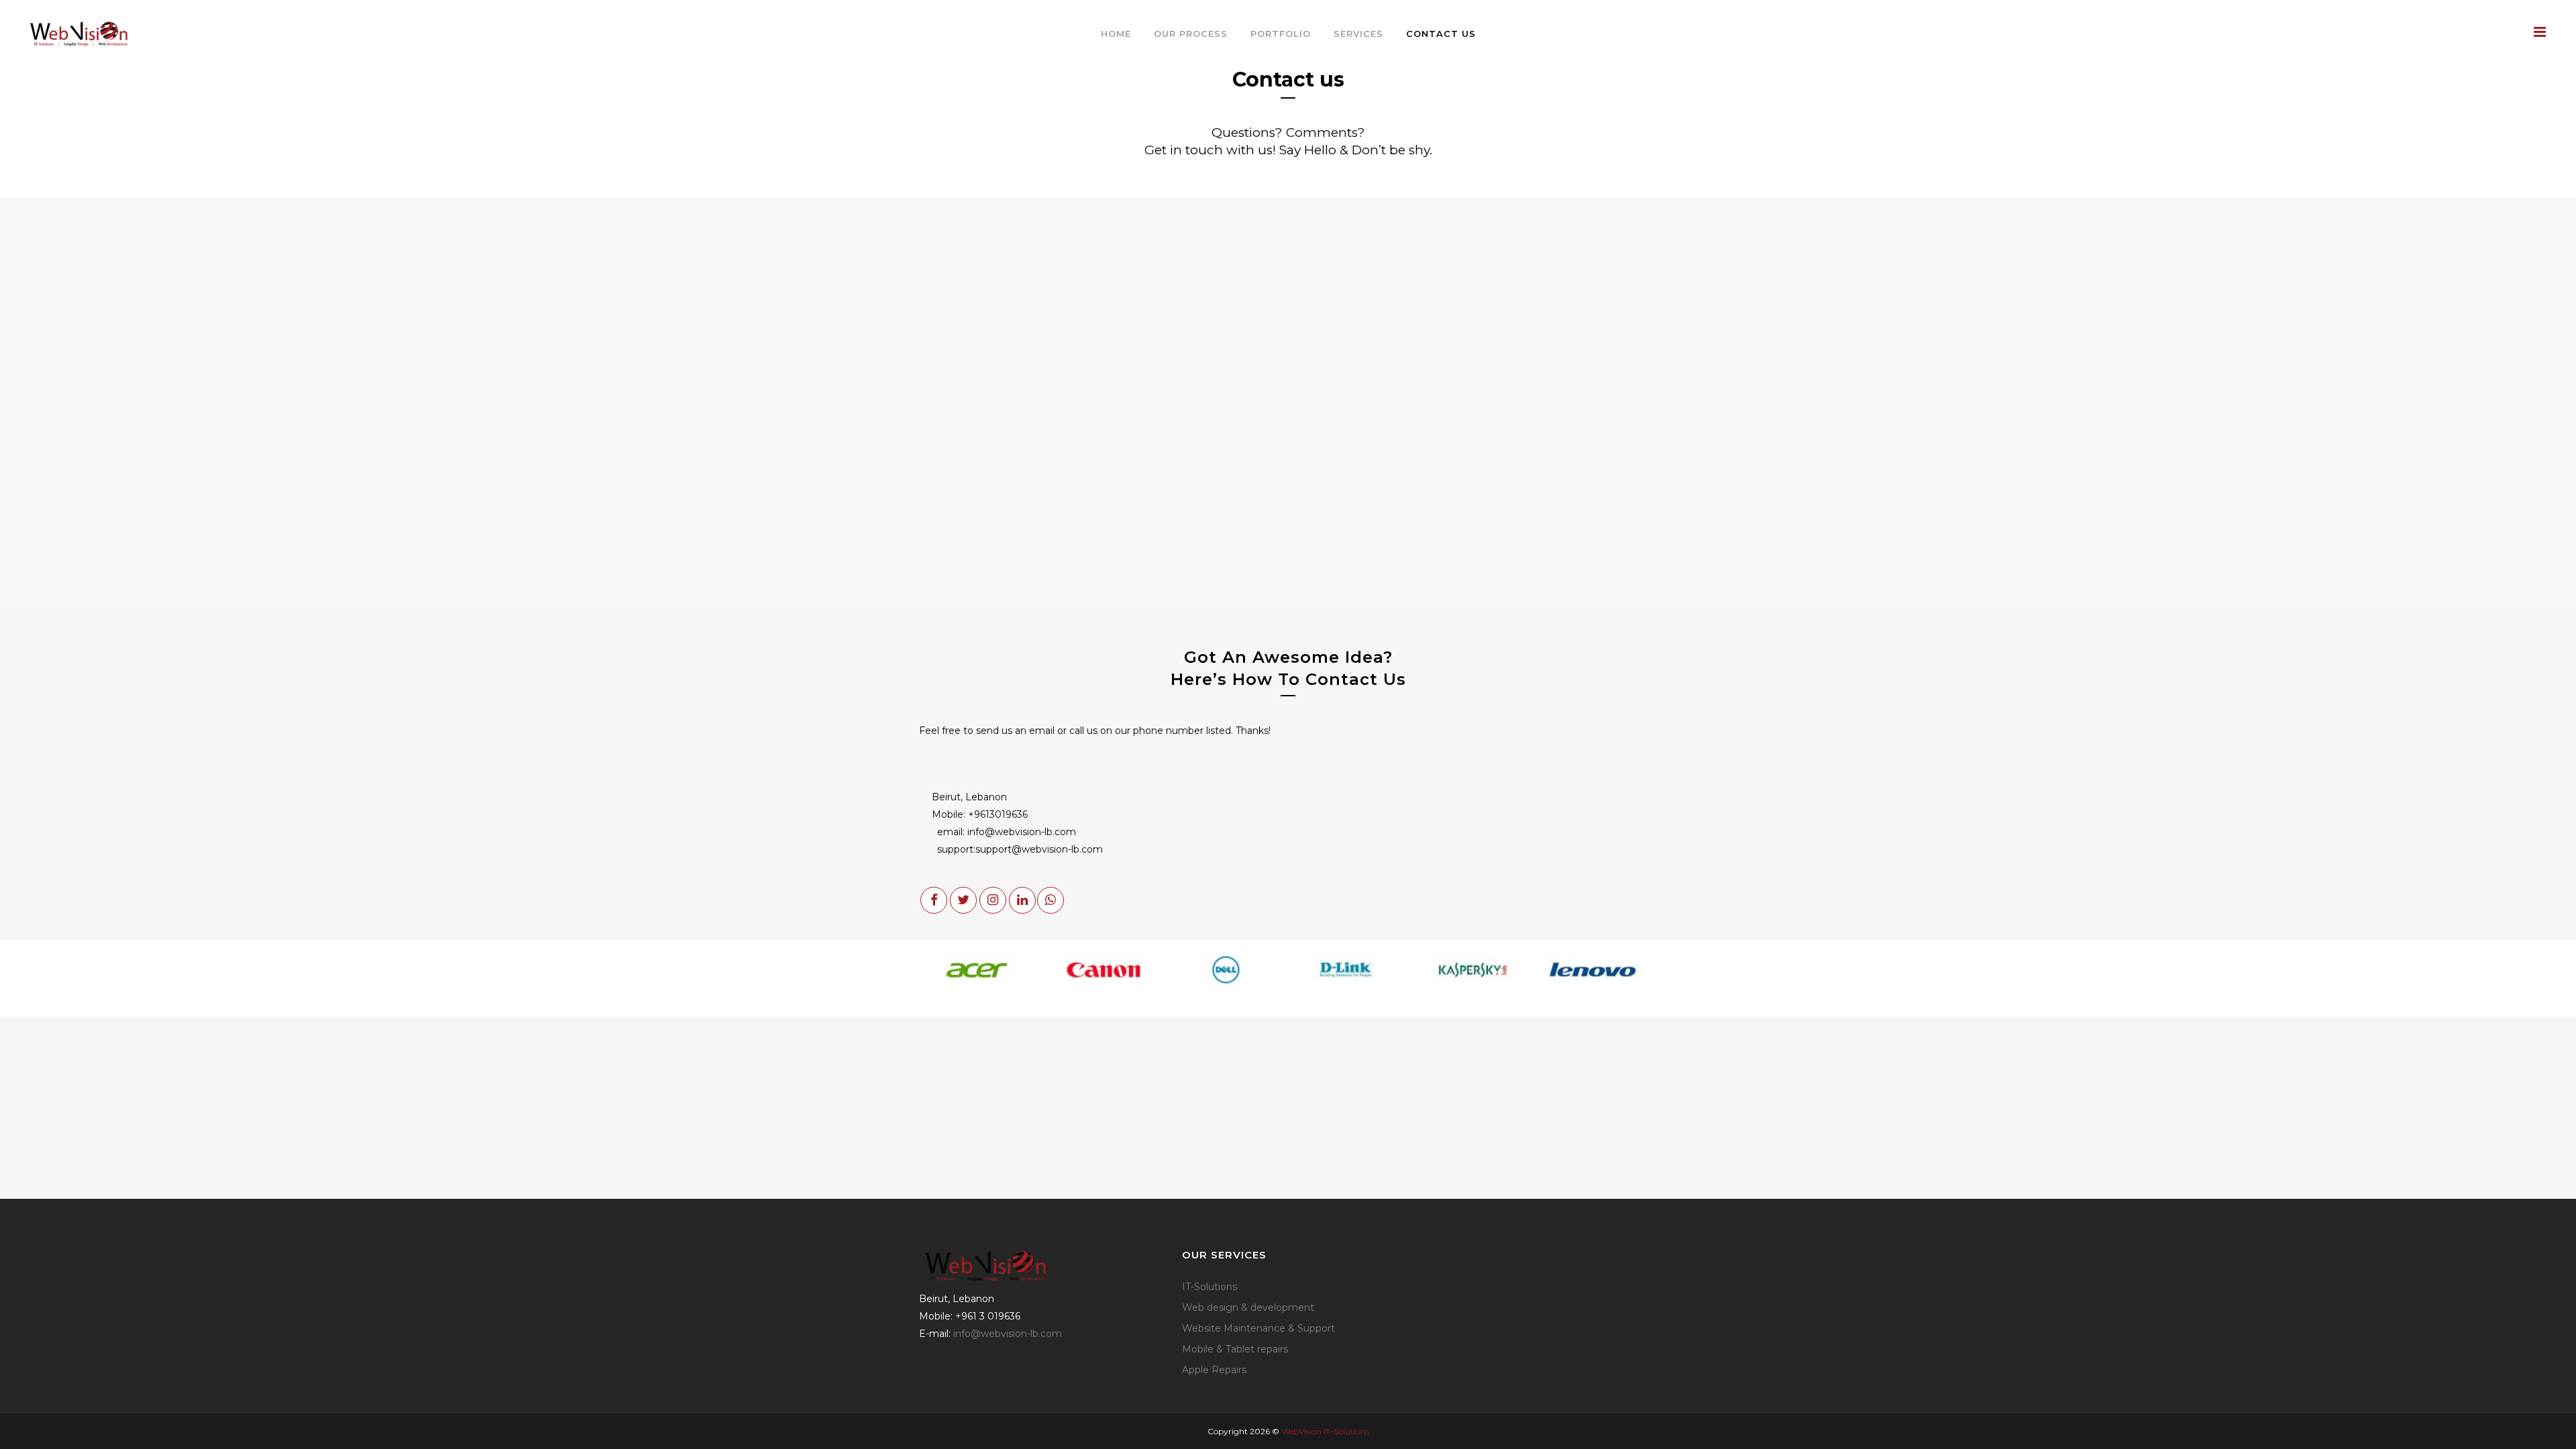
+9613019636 (998, 814)
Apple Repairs (1214, 1370)
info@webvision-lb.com (1022, 832)
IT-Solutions (1210, 1287)
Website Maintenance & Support (1258, 1328)
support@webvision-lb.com (1039, 849)
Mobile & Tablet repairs (1235, 1349)
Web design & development (1248, 1307)
